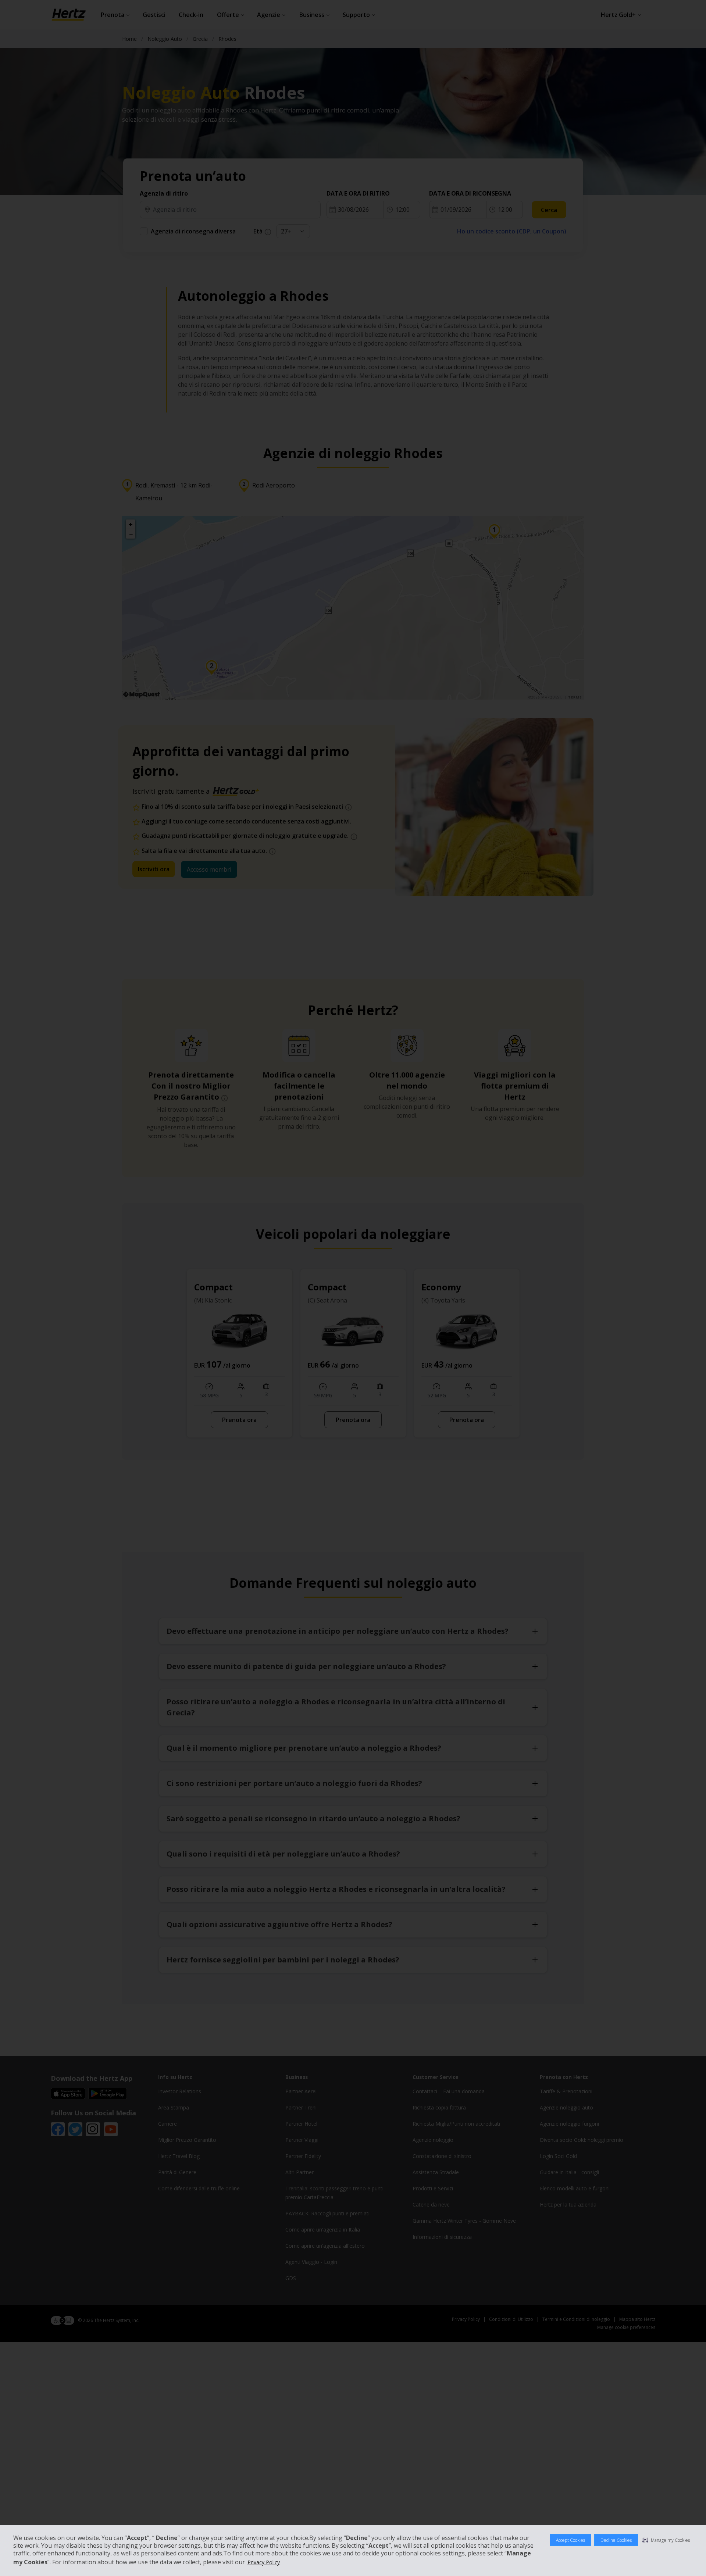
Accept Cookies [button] (570, 2540)
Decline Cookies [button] (616, 2540)
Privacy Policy (264, 2562)
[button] (666, 2540)
